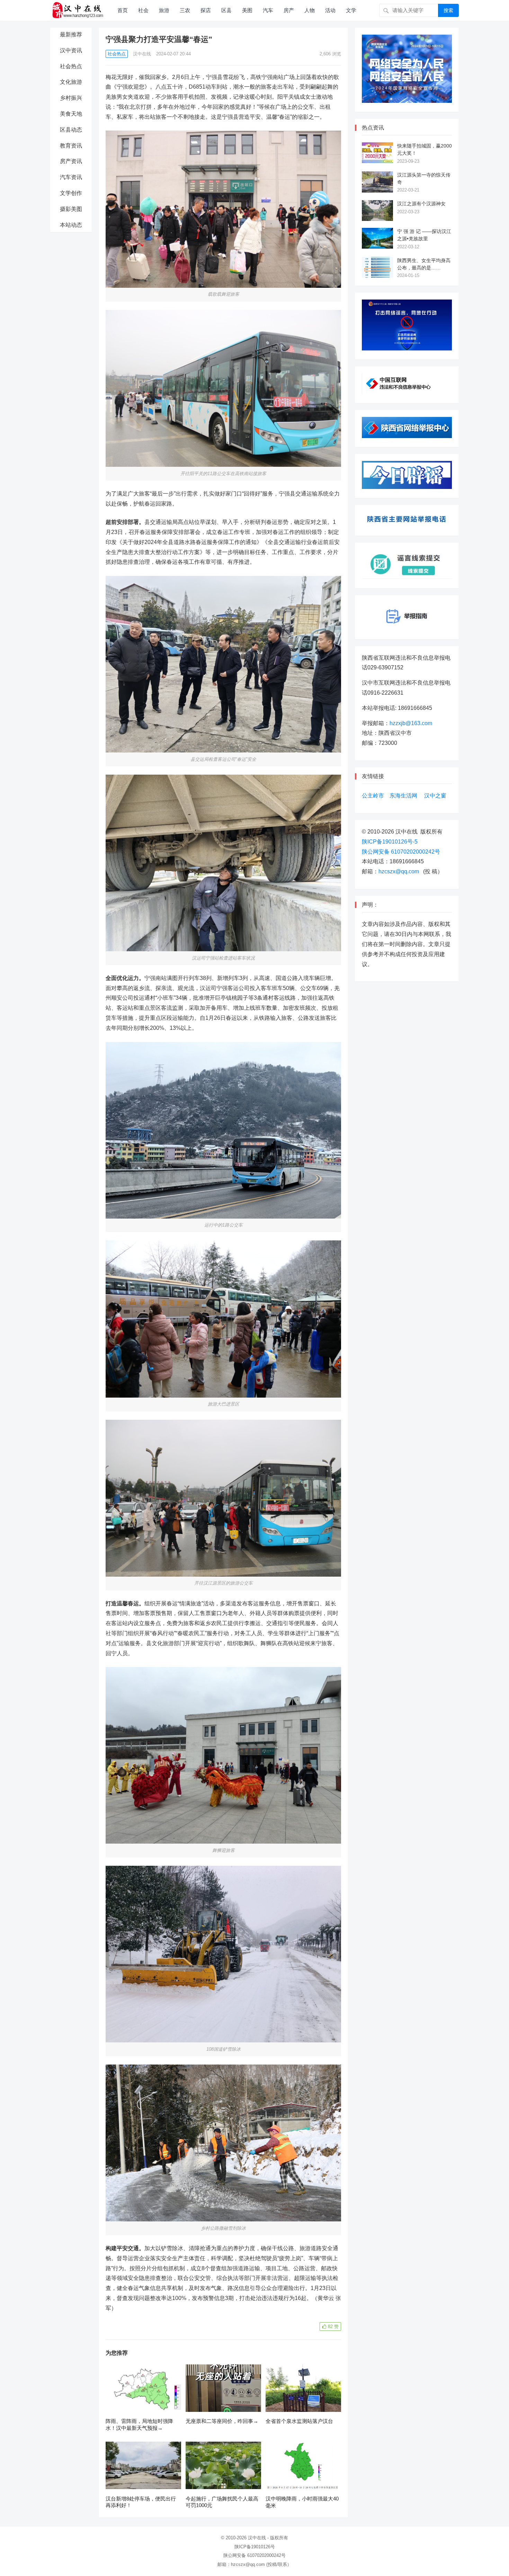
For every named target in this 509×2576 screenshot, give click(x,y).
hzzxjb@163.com (411, 723)
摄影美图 (71, 209)
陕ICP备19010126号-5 (390, 842)
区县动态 (71, 130)
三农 (185, 10)
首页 (123, 10)
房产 (289, 10)
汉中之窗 (435, 796)
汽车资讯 (71, 177)
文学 (351, 10)
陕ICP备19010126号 (255, 2547)
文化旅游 (71, 82)
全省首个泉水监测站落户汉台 (299, 2421)
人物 (310, 10)
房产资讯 (71, 161)
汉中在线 (142, 54)
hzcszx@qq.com (399, 871)
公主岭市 (373, 796)
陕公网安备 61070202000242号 (401, 852)
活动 (330, 10)
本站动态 (71, 225)
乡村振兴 (71, 98)
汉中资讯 (71, 50)
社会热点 (71, 66)
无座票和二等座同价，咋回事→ (222, 2421)
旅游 (164, 10)
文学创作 (71, 193)
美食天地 (71, 114)
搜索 (448, 10)
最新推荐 (71, 34)
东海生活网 (403, 796)
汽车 (268, 10)
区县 (226, 10)
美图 (247, 10)
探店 (206, 10)
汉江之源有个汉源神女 (421, 204)
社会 (143, 10)
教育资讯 (71, 146)
